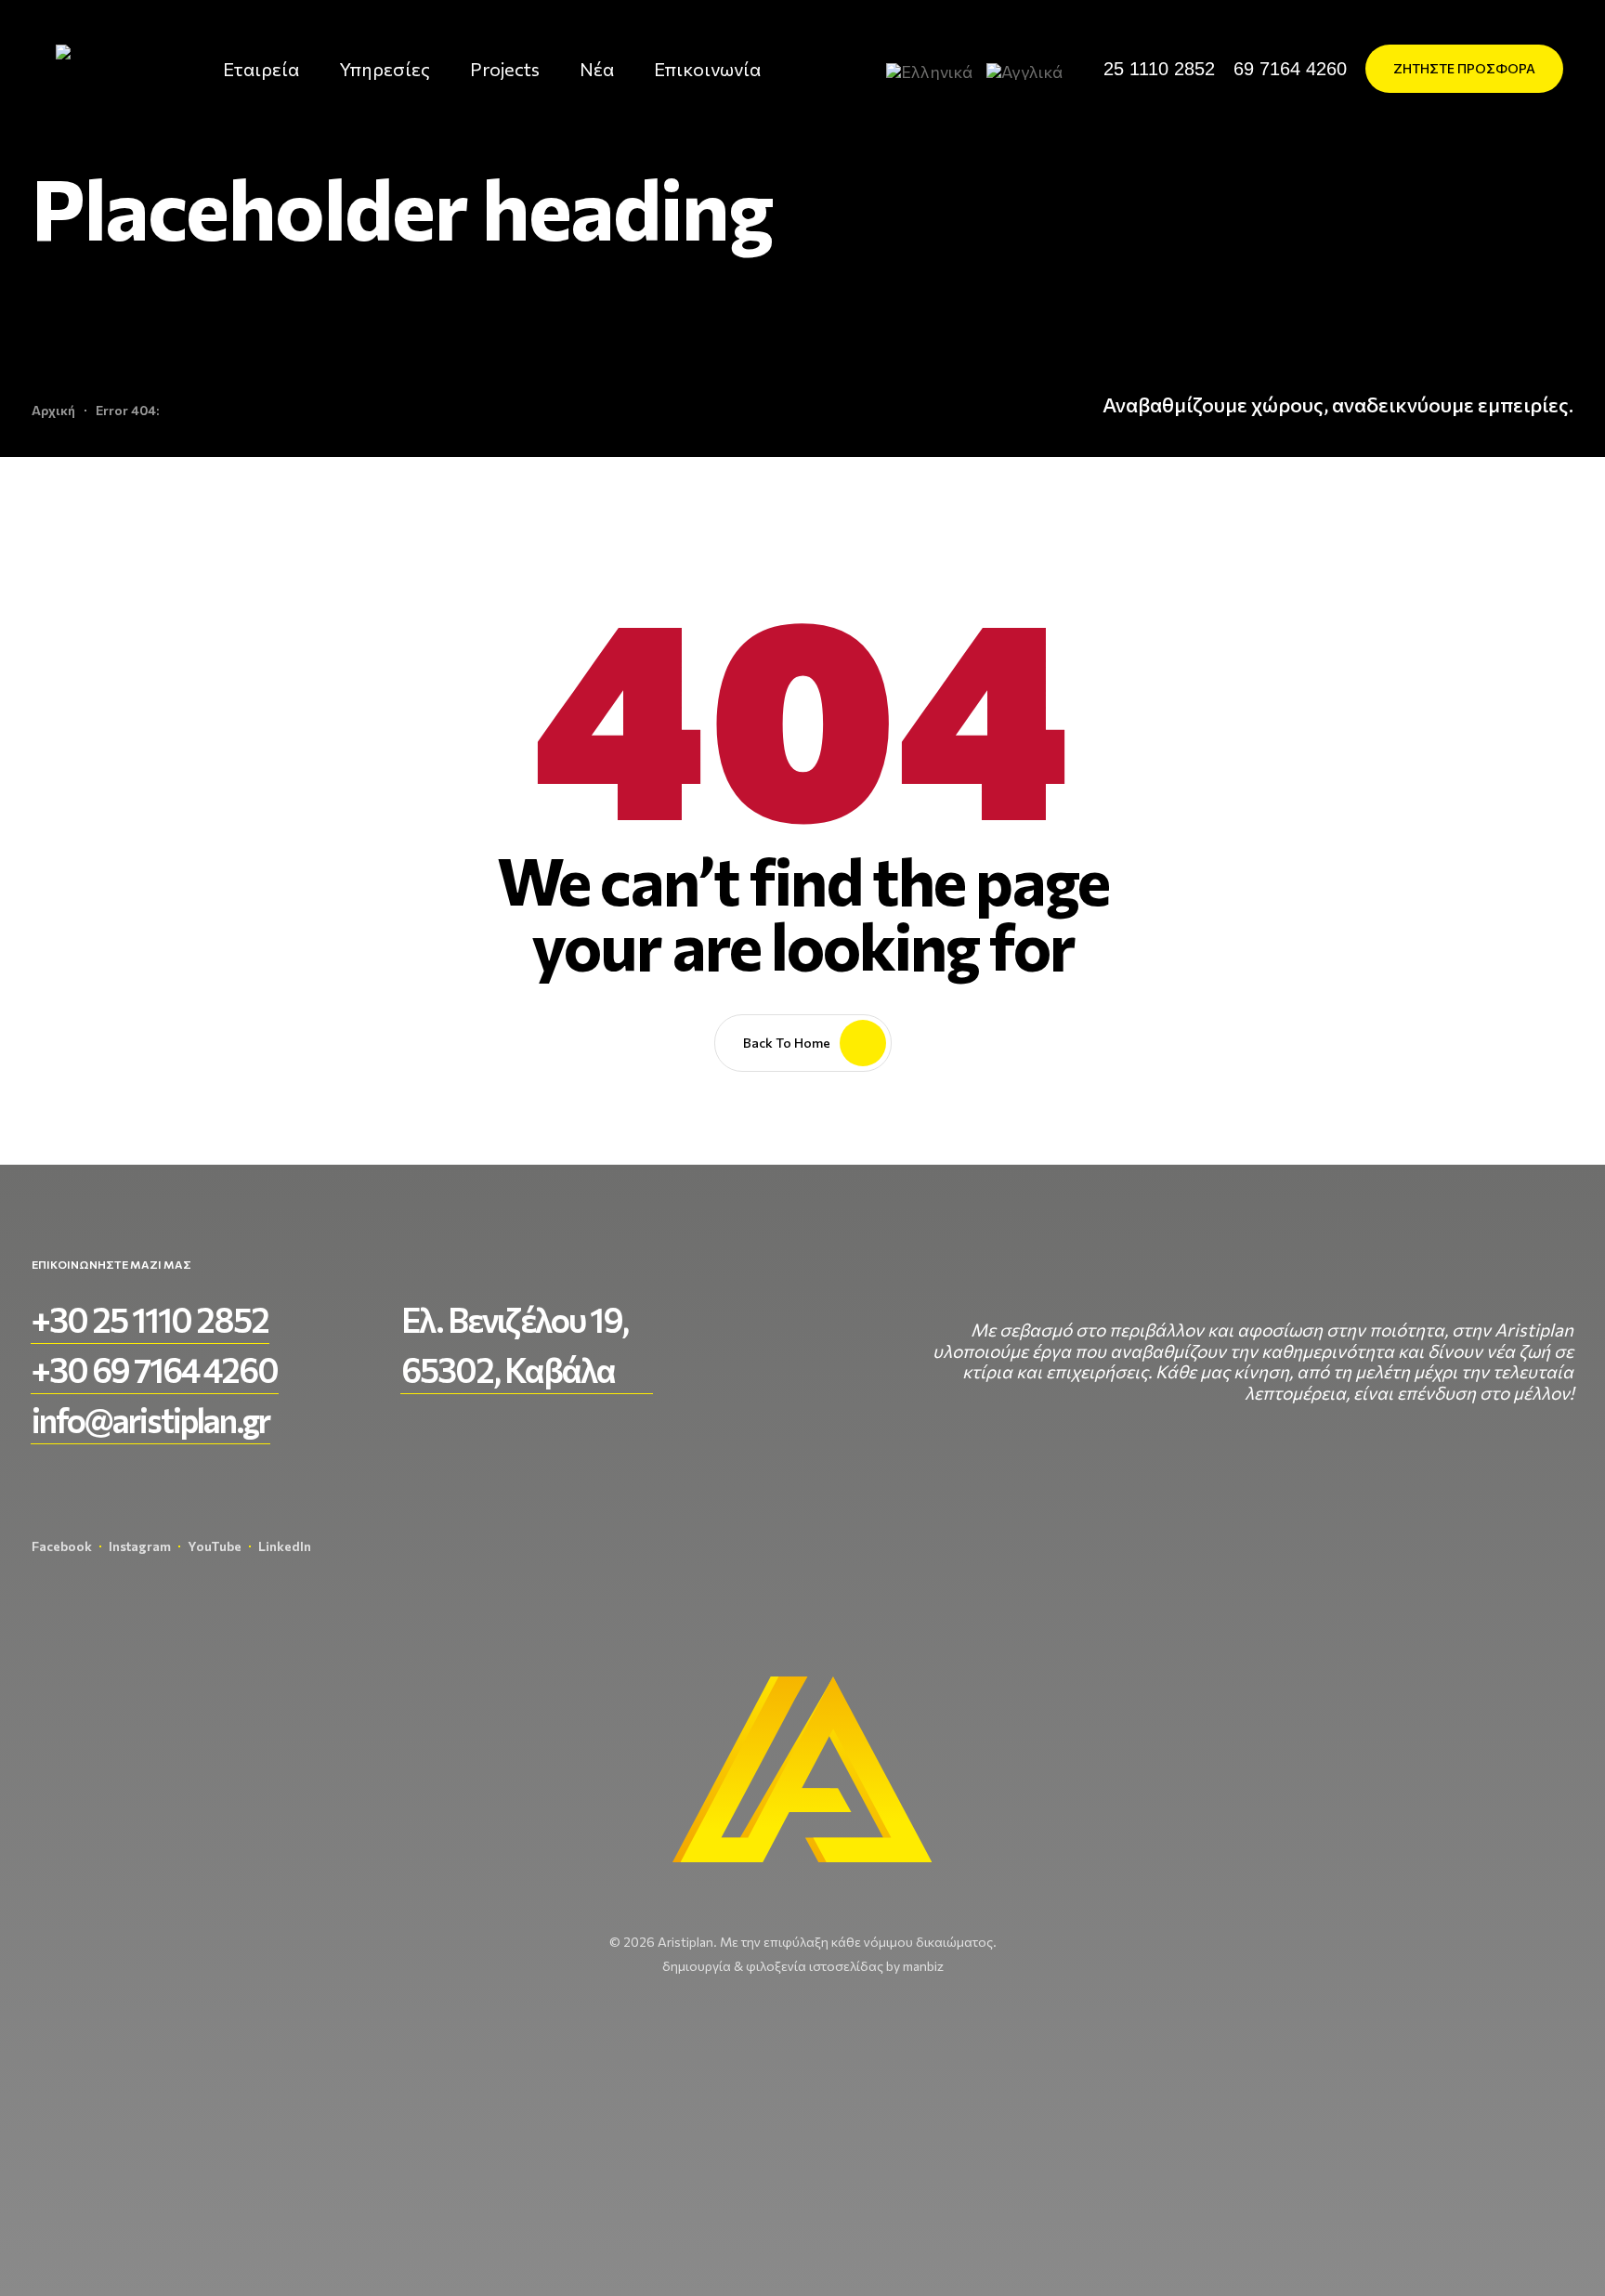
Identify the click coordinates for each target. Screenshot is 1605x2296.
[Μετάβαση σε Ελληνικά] (937, 70)
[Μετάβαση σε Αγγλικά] (1032, 70)
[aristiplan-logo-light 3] (102, 69)
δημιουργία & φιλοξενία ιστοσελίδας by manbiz (803, 1966)
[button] (1159, 69)
